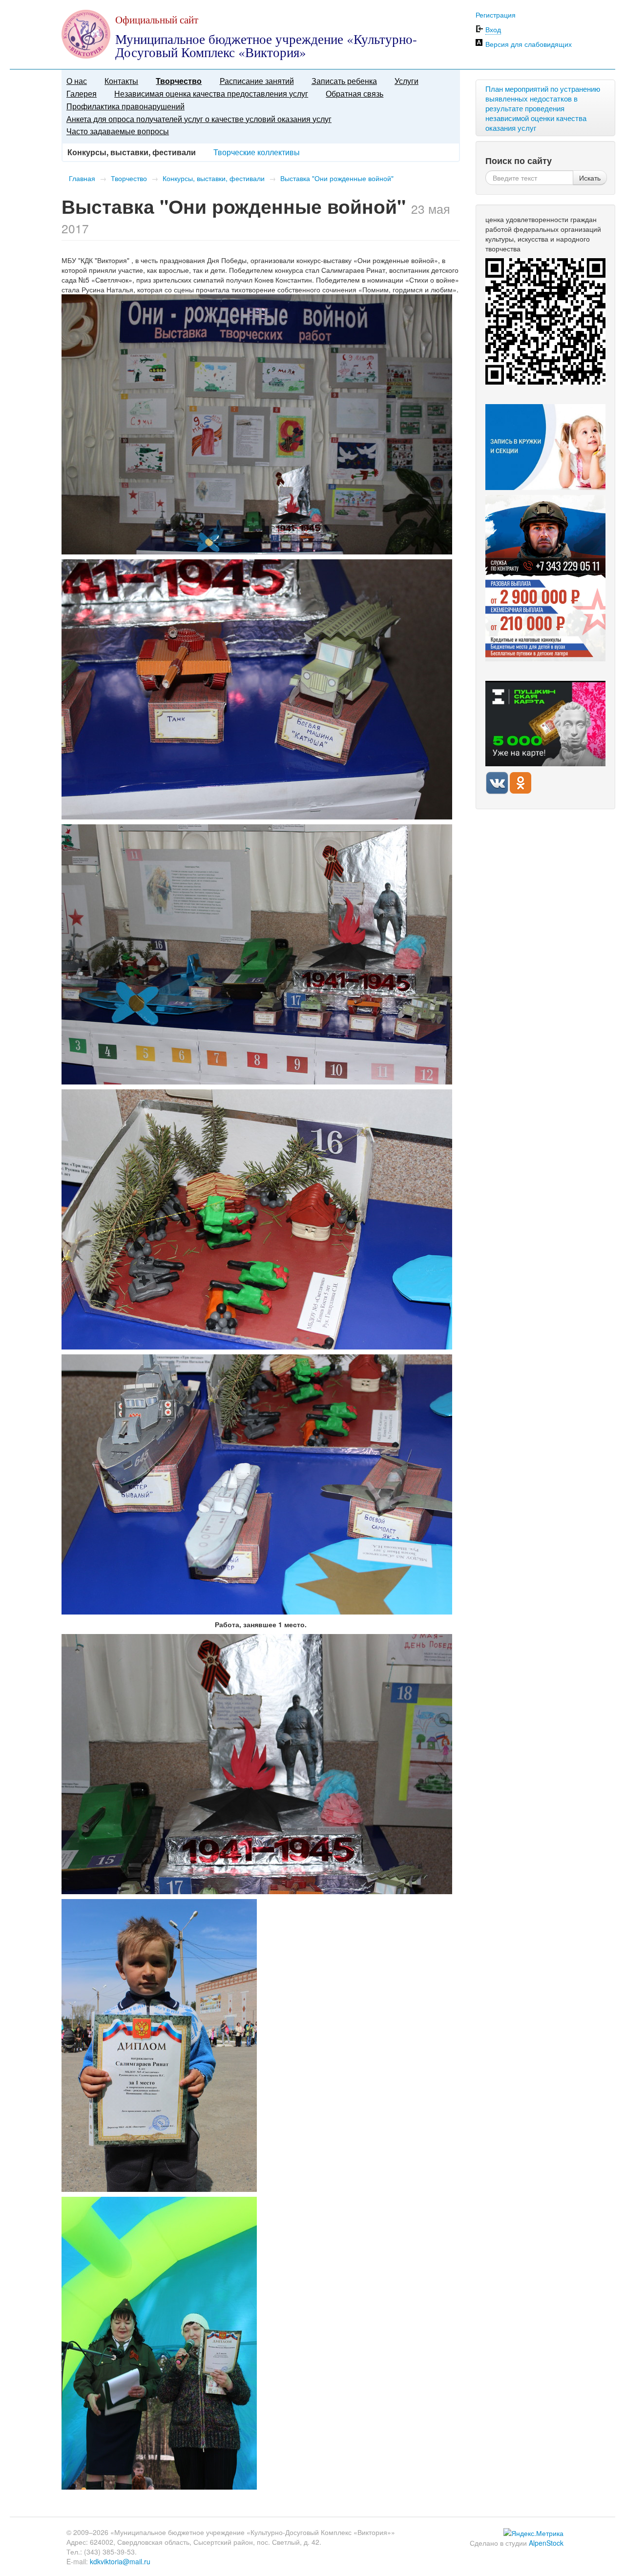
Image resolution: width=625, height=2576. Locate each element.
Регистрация (496, 15)
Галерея (82, 93)
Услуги (406, 81)
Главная (82, 178)
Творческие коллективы (257, 152)
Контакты (121, 81)
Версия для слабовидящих (529, 44)
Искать (590, 178)
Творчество (179, 81)
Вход (493, 29)
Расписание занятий (257, 81)
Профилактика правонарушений (125, 106)
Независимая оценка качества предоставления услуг (211, 93)
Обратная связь (354, 93)
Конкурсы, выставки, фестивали (214, 178)
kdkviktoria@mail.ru (120, 2561)
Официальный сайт (157, 20)
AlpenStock (546, 2543)
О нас (77, 81)
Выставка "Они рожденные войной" (337, 178)
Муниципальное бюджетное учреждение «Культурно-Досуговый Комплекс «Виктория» (266, 46)
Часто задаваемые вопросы (118, 131)
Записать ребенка (344, 81)
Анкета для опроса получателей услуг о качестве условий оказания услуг (199, 119)
